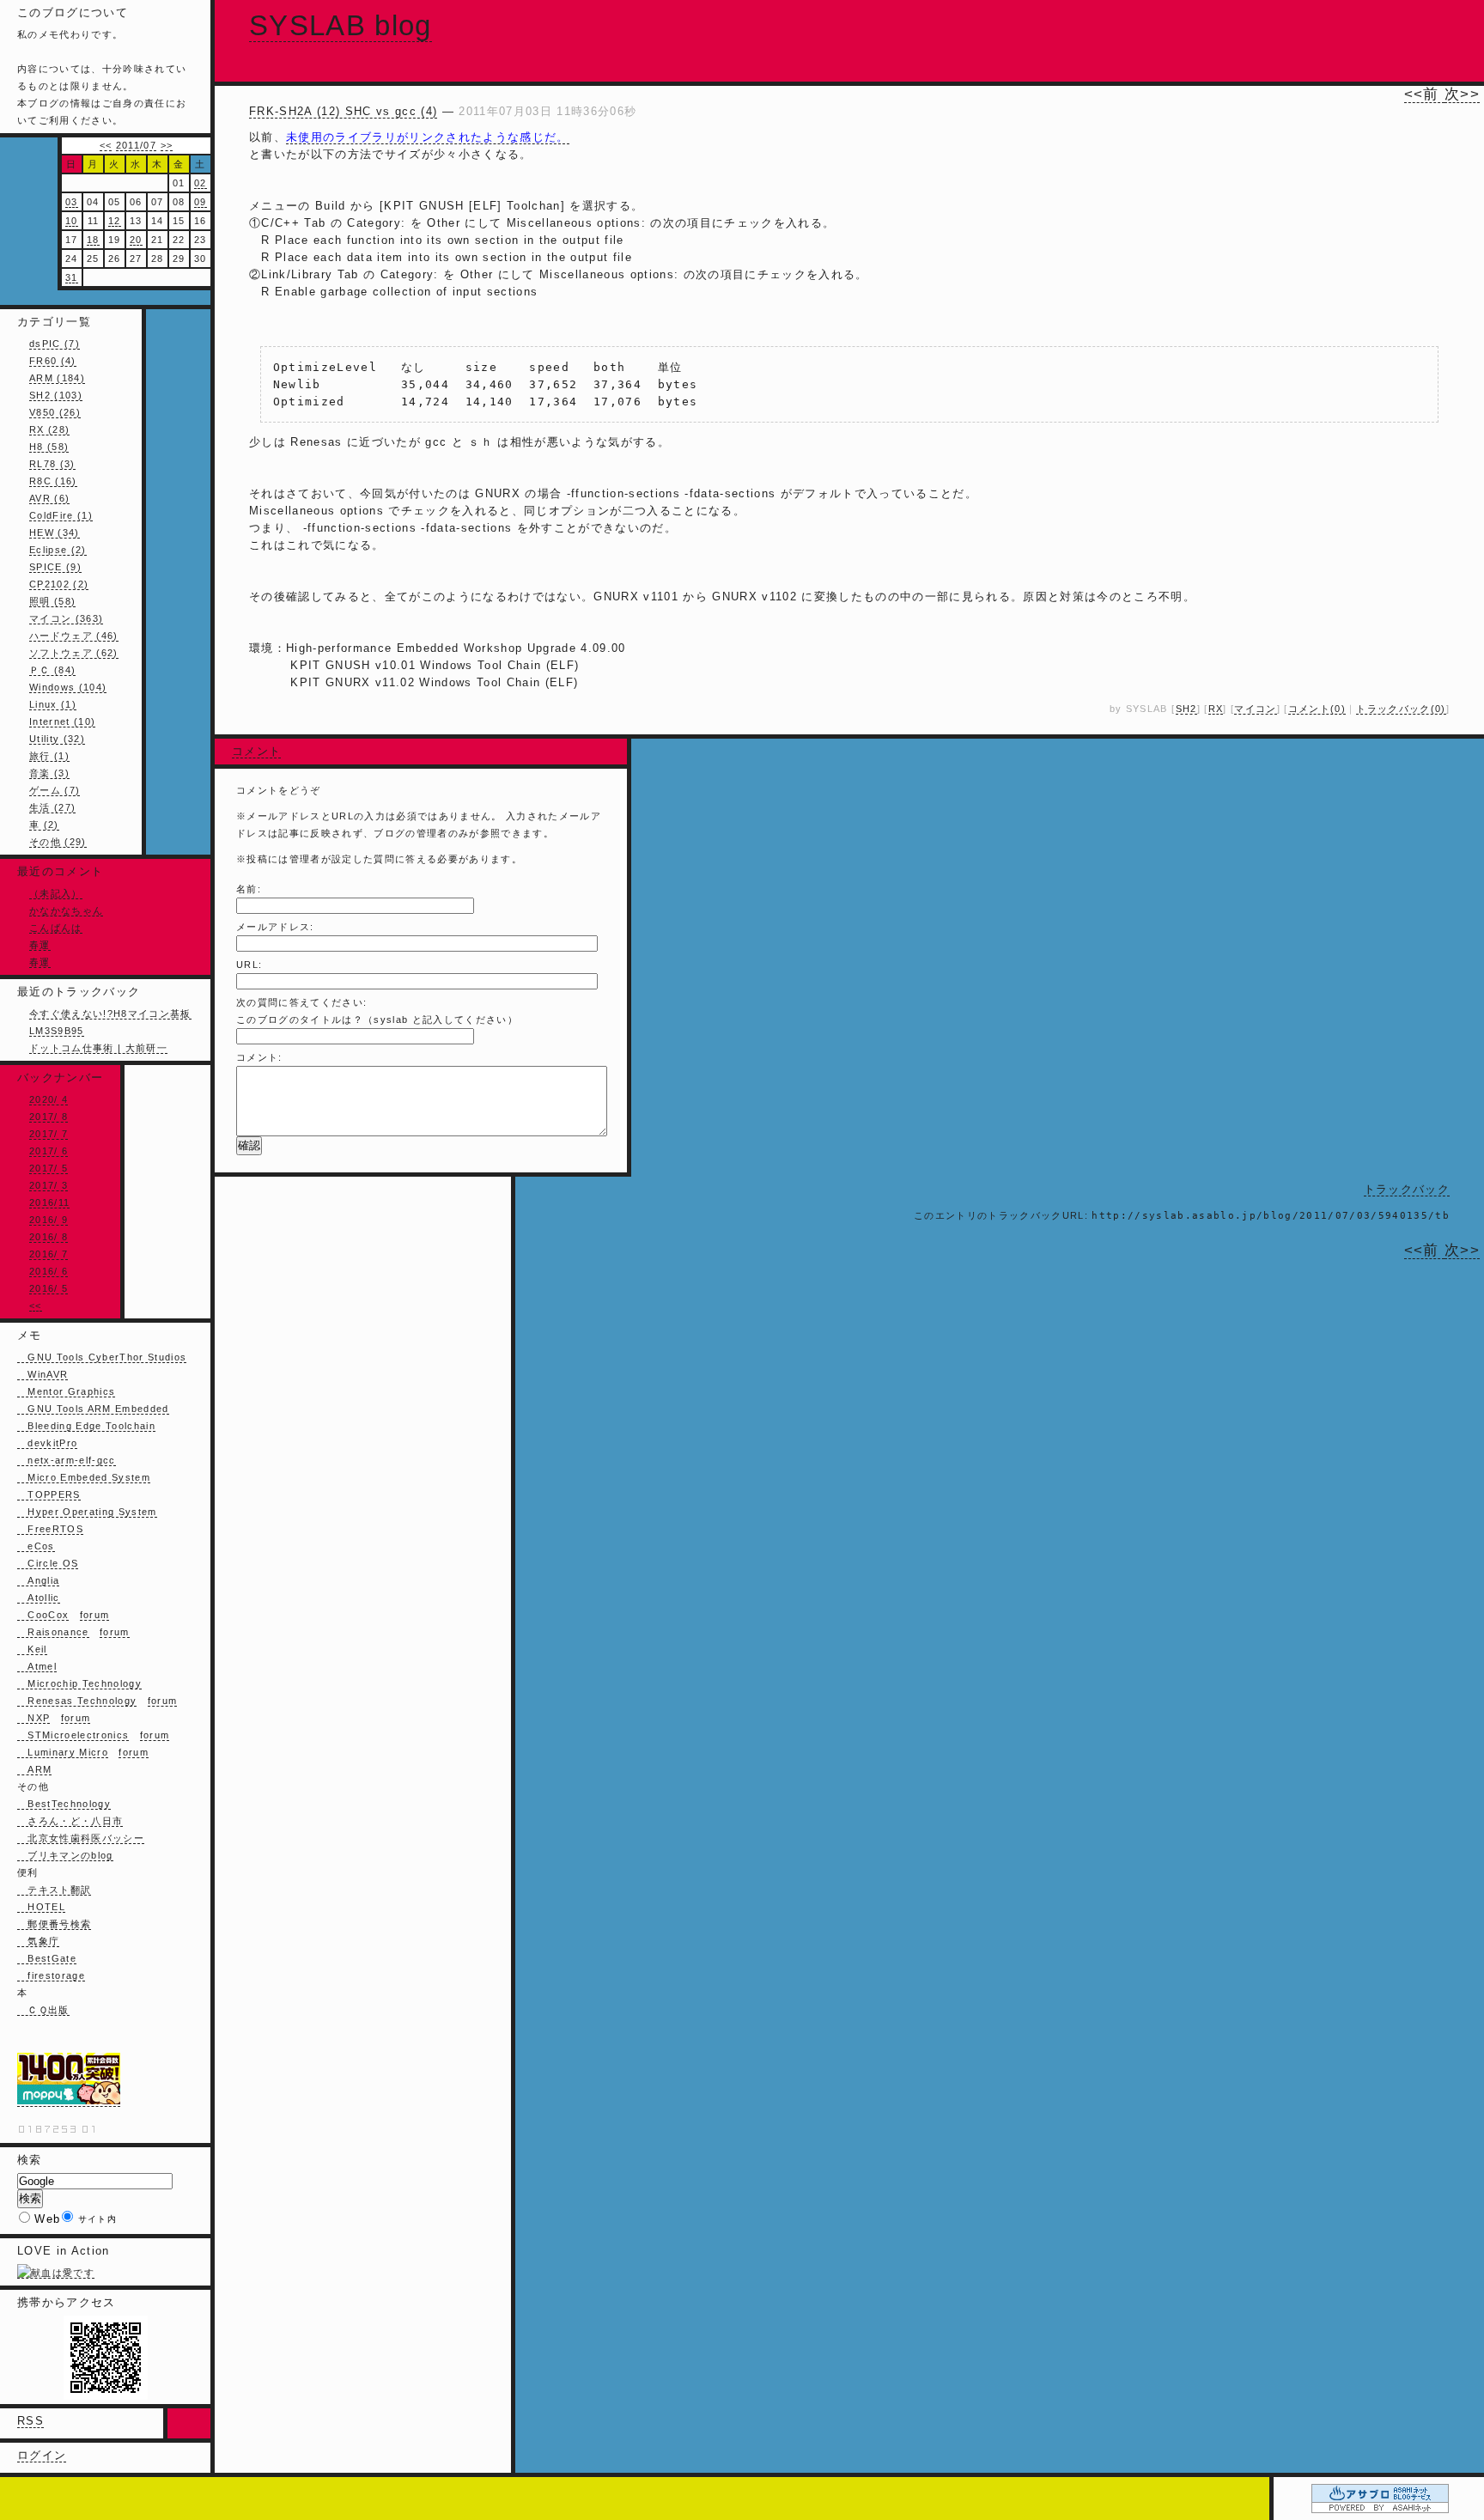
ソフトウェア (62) (74, 653)
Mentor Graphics (66, 1391)
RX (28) (49, 429)
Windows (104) (68, 687)
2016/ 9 (49, 1220)
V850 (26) (55, 412)
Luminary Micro (63, 1752)
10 (72, 221)
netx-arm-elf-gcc (67, 1460)
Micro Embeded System (84, 1477)
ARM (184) (57, 378)
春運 (40, 945)
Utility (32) (57, 739)
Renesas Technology (77, 1701)
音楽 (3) (49, 773)
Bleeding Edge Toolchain (86, 1426)
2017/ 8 (49, 1117)
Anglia (38, 1580)
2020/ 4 (49, 1099)
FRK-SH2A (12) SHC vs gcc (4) (343, 111)
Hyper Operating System (87, 1512)
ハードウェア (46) (74, 636)
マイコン (1255, 709)
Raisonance (53, 1632)
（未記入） (56, 893)
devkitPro (47, 1443)
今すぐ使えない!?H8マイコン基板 (110, 1013)
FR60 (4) (53, 361)
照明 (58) (52, 601)
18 (93, 240)
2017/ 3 (49, 1185)
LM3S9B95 (57, 1031)
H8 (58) (49, 447)
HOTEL (41, 1907)
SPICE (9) (55, 567)
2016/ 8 (49, 1237)
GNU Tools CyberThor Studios (102, 1357)
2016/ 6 (49, 1271)
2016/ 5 (49, 1288)
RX (1216, 709)
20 (136, 240)
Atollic (39, 1598)
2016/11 (49, 1202)
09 (201, 202)
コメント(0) (1317, 709)
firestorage (51, 1975)
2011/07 (136, 145)
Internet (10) (62, 721)
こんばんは (56, 928)
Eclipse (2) (58, 550)
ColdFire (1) (61, 515)
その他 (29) (58, 842)
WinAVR (43, 1374)
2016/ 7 (49, 1254)
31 (72, 277)
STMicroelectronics (73, 1735)
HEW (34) (55, 533)
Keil (32, 1649)
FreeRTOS (50, 1529)
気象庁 (38, 1941)
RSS (30, 2421)
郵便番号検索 (54, 1924)
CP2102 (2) (59, 584)
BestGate (47, 1958)
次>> (1462, 94)
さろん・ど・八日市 (70, 1821)
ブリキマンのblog (65, 1855)
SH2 (1186, 709)
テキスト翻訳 (54, 1890)
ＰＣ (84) (52, 670)
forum (95, 1615)
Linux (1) (53, 704)
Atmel (37, 1666)
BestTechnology (64, 1804)
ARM (34, 1769)
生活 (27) (52, 807)
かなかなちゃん (66, 910)
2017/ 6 (49, 1151)
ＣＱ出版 (43, 2010)
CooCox (43, 1615)
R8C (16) (53, 481)
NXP (33, 1718)
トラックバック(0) (1401, 709)
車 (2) (44, 825)
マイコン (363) (66, 618)
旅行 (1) (49, 756)
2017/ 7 (49, 1134)
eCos (36, 1546)
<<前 (1424, 94)
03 (72, 202)
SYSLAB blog (341, 25)
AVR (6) (49, 498)
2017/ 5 (49, 1168)
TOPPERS (49, 1494)
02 (201, 183)
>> (167, 145)
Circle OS (48, 1563)
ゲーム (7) (55, 790)
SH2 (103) (56, 395)
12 (115, 221)
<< (106, 145)
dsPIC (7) (55, 344)
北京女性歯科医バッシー (81, 1838)
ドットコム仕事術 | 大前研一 (98, 1048)
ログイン (42, 2455)
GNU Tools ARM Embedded (93, 1409)
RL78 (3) (52, 464)
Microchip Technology (79, 1683)
